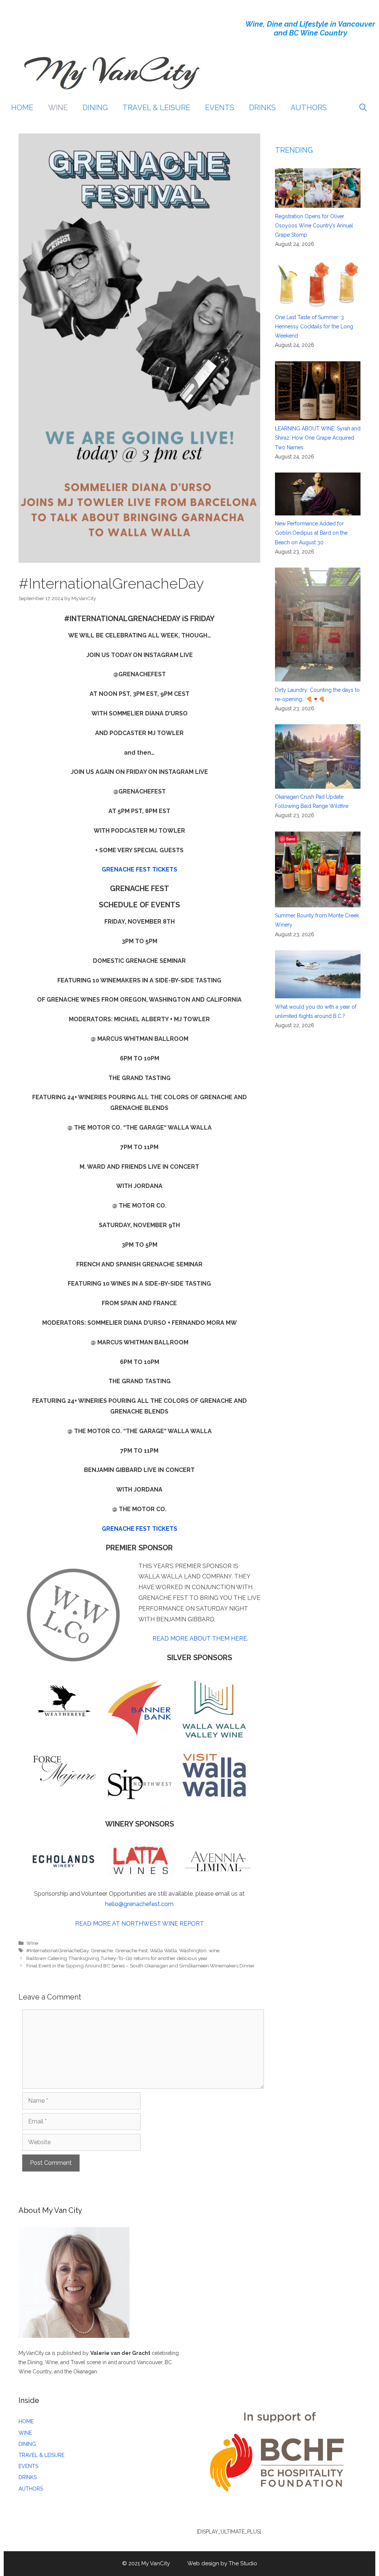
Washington (193, 1950)
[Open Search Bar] (363, 108)
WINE (58, 108)
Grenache (102, 1950)
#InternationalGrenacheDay (57, 1950)
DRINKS (262, 108)
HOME (22, 108)
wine (214, 1950)
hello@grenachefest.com (139, 1904)
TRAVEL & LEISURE (156, 108)
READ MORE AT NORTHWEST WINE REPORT (140, 1924)
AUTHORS (309, 108)
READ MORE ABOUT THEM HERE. (200, 1639)
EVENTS (220, 108)
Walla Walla (163, 1950)
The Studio (243, 2563)
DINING (95, 108)
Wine (32, 1943)
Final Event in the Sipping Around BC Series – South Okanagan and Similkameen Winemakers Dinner (140, 1966)
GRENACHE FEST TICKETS (140, 869)
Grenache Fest (131, 1950)
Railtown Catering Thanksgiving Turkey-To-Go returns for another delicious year (117, 1958)
